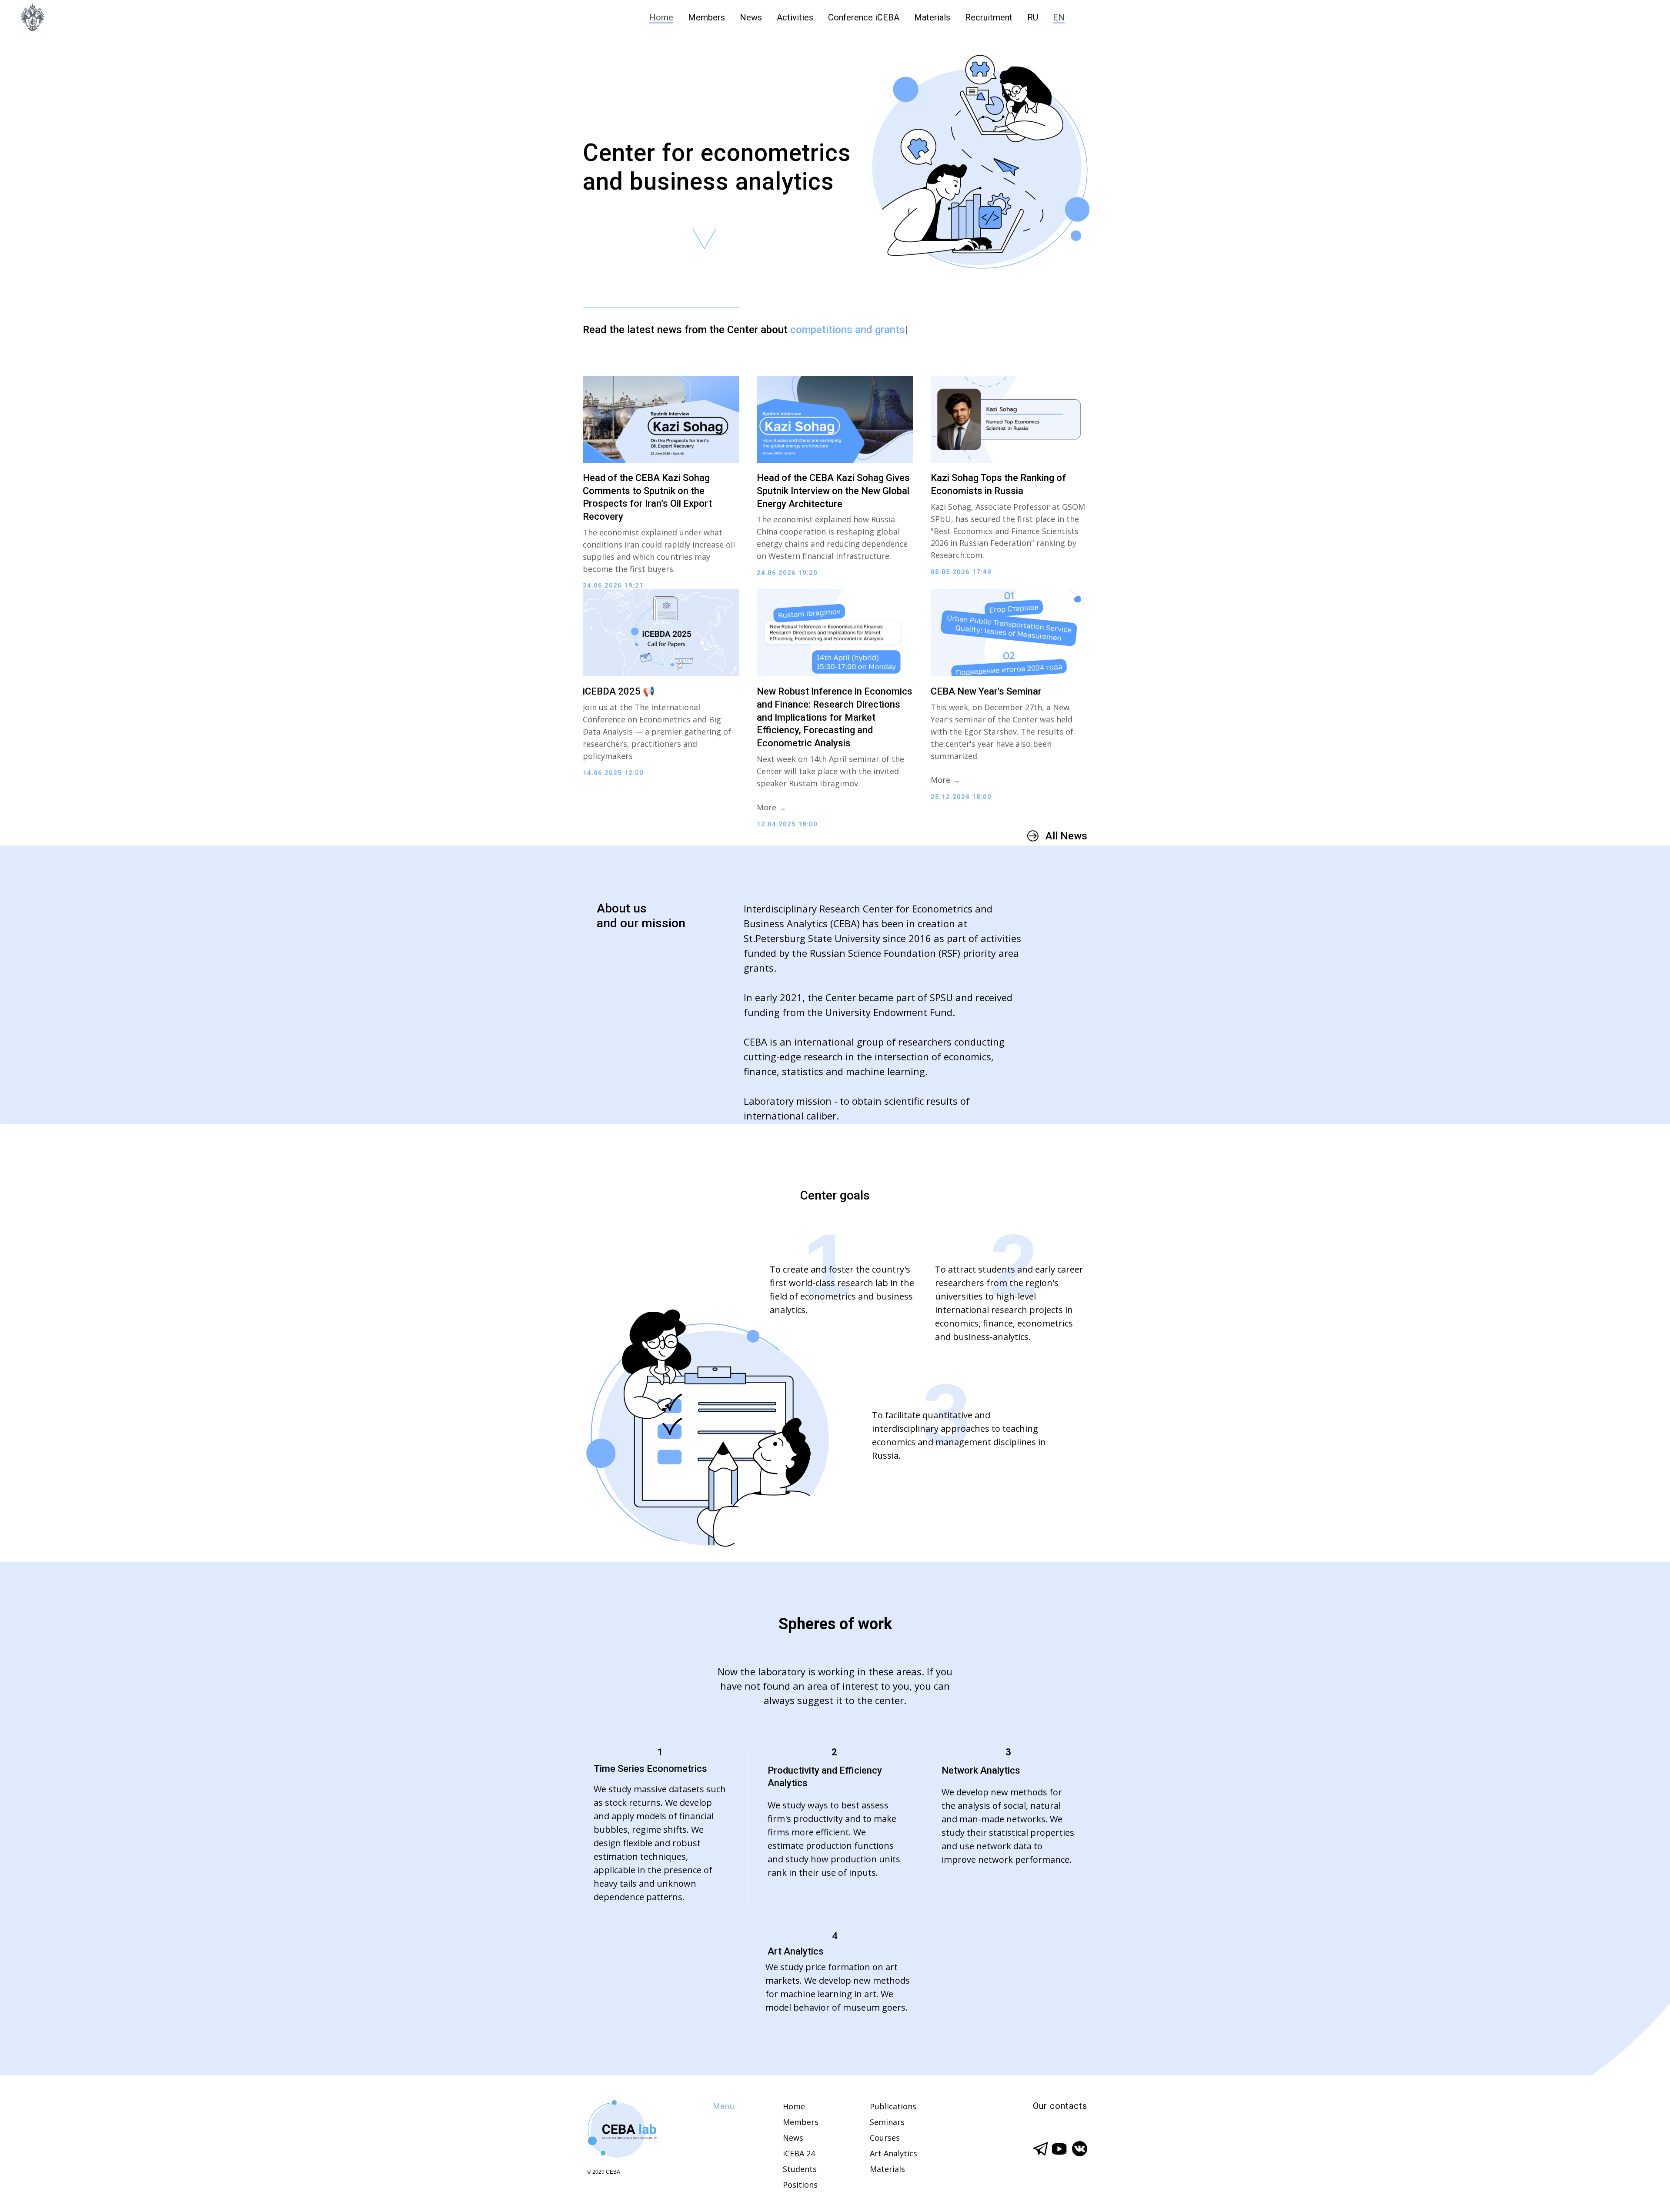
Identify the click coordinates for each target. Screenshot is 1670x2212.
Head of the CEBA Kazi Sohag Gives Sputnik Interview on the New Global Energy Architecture (833, 491)
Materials (932, 17)
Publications (893, 2106)
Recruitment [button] (989, 17)
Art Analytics (893, 2153)
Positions (800, 2185)
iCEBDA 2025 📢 (619, 691)
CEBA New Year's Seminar (986, 691)
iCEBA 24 (799, 2153)
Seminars (887, 2122)
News (751, 17)
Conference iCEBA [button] (864, 17)
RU (1033, 17)
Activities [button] (795, 17)
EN (1059, 17)
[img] (621, 2130)
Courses (885, 2138)
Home (661, 17)
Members (706, 17)
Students (800, 2169)
